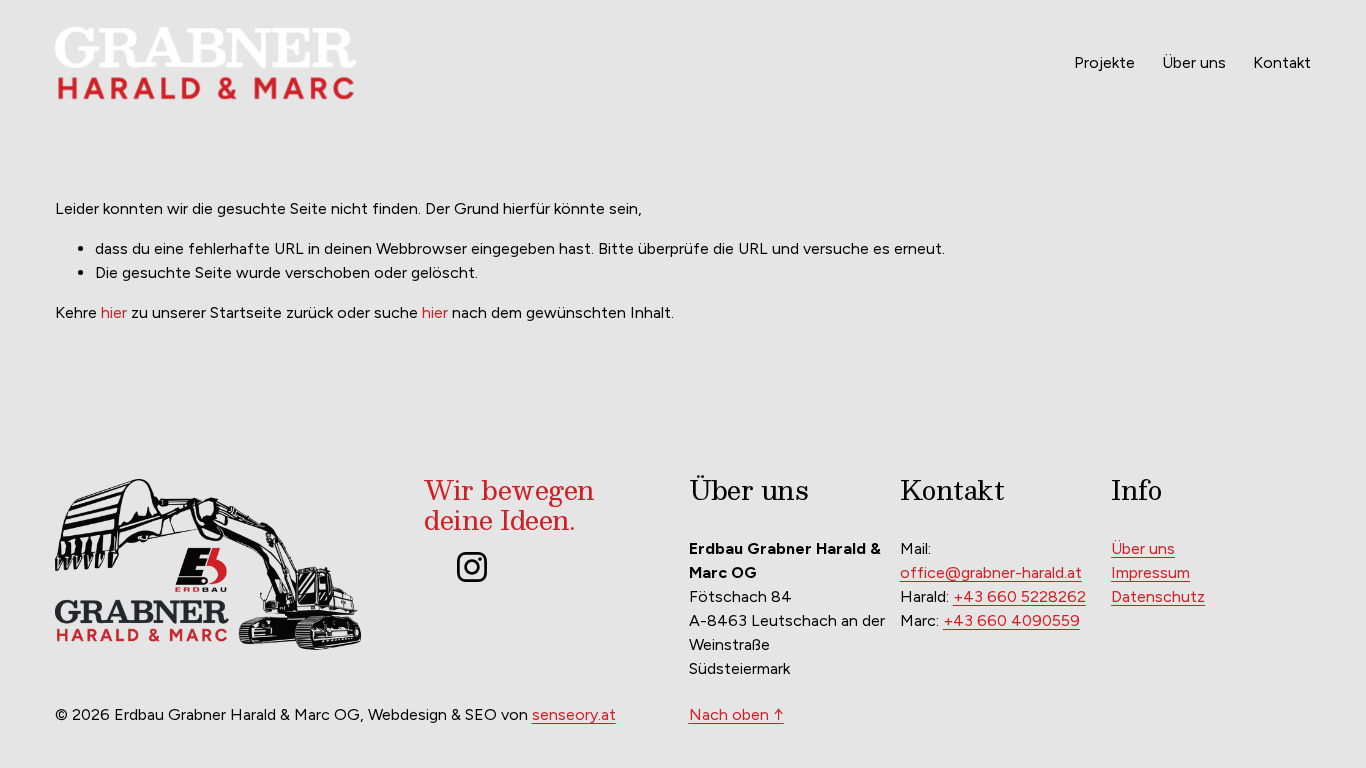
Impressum (1150, 572)
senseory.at (574, 714)
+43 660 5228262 (1019, 596)
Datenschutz (1158, 596)
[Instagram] (472, 567)
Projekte (1104, 62)
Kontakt (1282, 62)
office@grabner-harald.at (991, 572)
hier (114, 312)
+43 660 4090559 (1011, 620)
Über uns (1194, 62)
